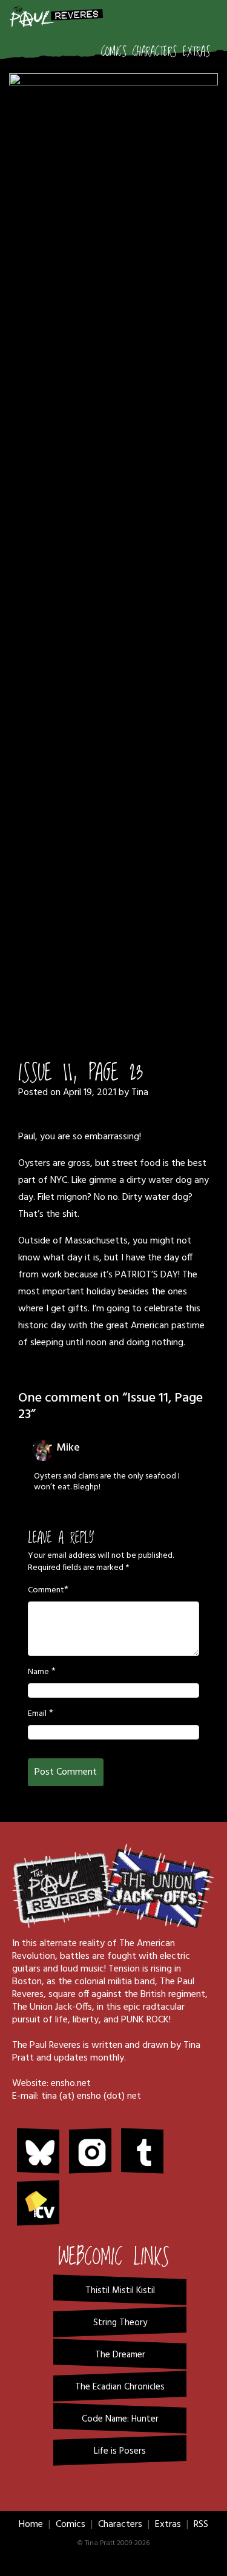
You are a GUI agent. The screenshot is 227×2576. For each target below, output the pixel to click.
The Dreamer (120, 2355)
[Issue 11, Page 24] (113, 528)
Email (37, 1714)
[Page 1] (89, 1009)
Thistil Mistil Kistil (120, 2291)
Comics (114, 52)
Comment (46, 1591)
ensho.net (71, 2084)
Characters (155, 52)
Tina (140, 1093)
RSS (201, 2525)
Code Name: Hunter (120, 2419)
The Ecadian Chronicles (120, 2387)
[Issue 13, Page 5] (139, 1009)
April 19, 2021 (90, 1093)
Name (38, 1672)
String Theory (120, 2323)
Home (31, 2525)
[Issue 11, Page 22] (105, 1009)
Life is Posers (120, 2451)
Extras (196, 52)
